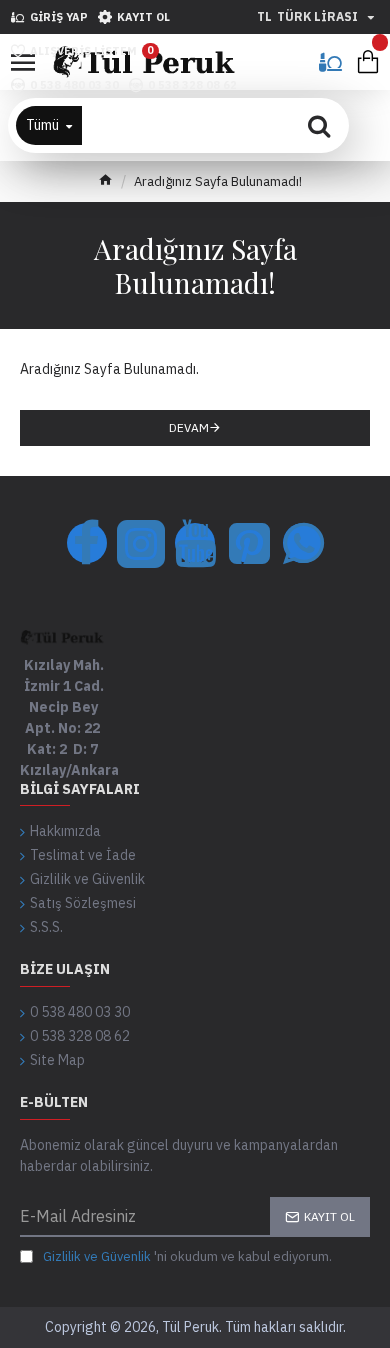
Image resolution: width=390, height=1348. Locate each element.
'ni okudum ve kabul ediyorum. (187, 1256)
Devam (189, 427)
